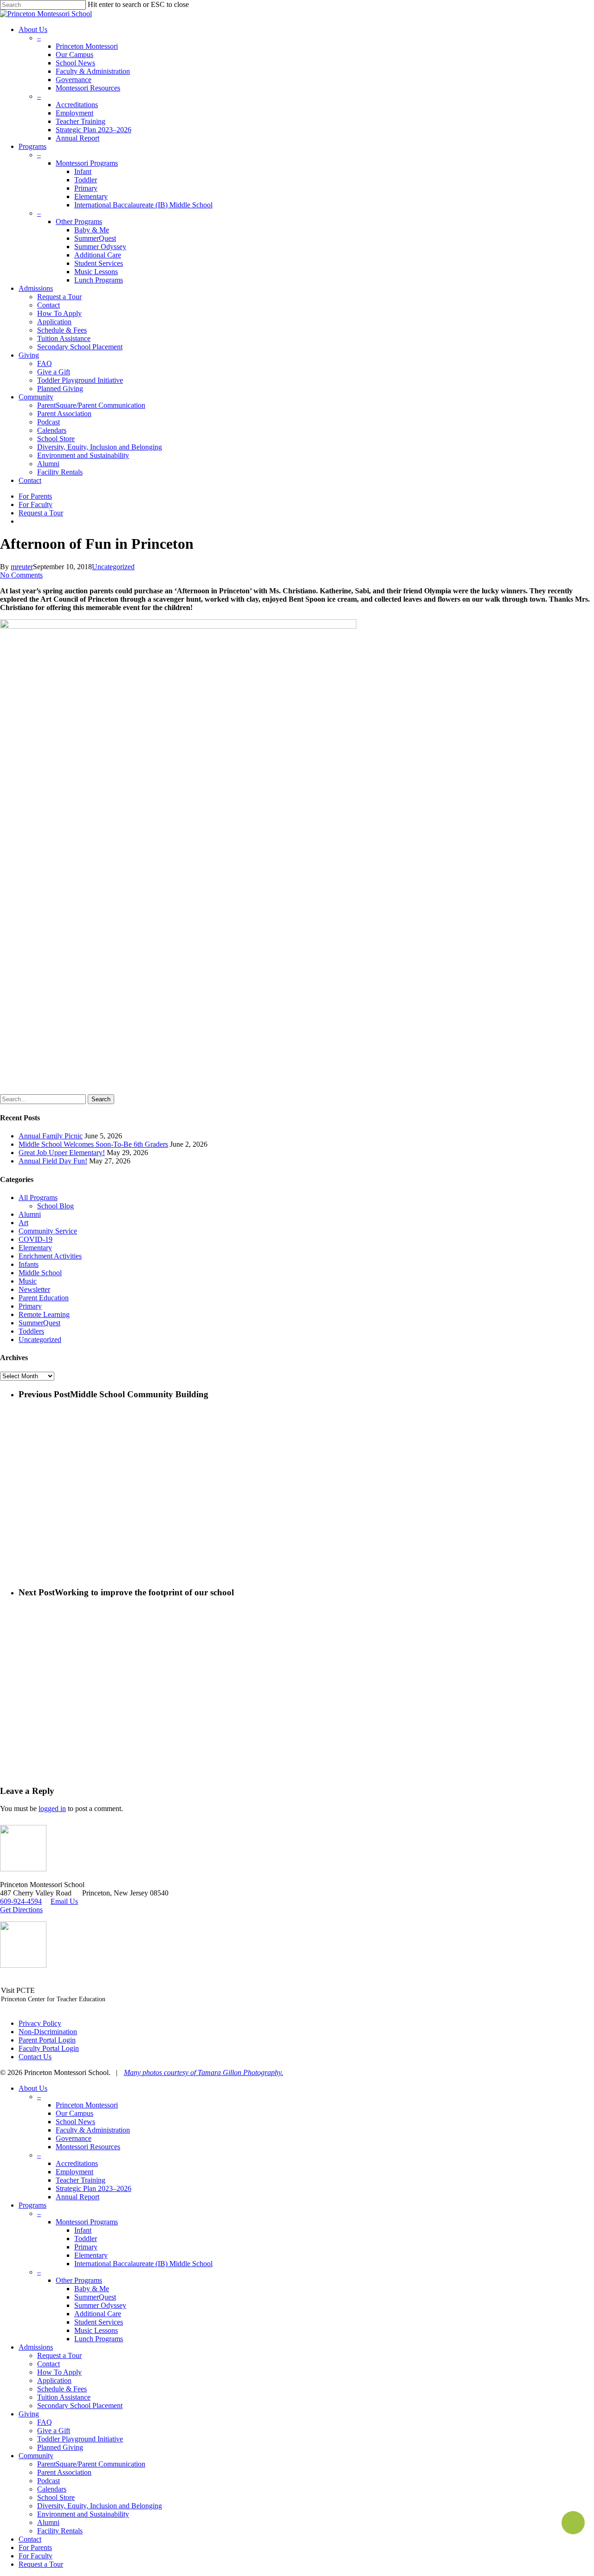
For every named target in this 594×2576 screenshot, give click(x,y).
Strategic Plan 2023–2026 (94, 2188)
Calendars (52, 2489)
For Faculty (36, 2556)
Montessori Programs (87, 2222)
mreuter (22, 567)
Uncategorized (113, 567)
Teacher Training (81, 2180)
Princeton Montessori (87, 2105)
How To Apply (59, 2372)
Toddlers (31, 1331)
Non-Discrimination (48, 2032)
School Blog (55, 1206)
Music (28, 1281)
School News (75, 2122)
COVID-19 (36, 1239)
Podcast (48, 2481)
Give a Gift (54, 2431)
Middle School (40, 1273)
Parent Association (64, 2472)
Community (36, 2456)
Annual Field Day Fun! (53, 1161)
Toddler (86, 2239)
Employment (74, 2172)
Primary (30, 1306)
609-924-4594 (21, 1901)
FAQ (45, 2422)
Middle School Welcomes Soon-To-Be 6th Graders (93, 1144)
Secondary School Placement (80, 2406)
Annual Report (77, 2197)
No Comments (21, 575)
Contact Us (35, 2057)
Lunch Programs (99, 2339)
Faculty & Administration (93, 2130)
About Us (33, 2088)
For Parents (35, 2547)
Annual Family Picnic (51, 1136)
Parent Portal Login (47, 2040)
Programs (32, 2205)
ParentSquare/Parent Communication (91, 2464)
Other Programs (79, 2280)
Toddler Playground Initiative (80, 2439)
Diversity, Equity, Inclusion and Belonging (100, 2506)
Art (23, 1223)
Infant (83, 2230)
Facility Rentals (60, 2531)
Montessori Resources (88, 2147)
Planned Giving (60, 2447)
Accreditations (77, 2163)
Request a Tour (59, 2355)
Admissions (36, 2347)
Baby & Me (92, 2289)
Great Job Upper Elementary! (62, 1153)
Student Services (99, 2322)
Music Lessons (96, 2330)
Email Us (64, 1901)
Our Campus (74, 2113)
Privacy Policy (40, 2023)
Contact (48, 2364)
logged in (52, 1808)
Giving (29, 2414)
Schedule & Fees (62, 2389)
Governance (74, 2138)
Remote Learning (44, 1314)
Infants (29, 1264)
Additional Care (98, 2314)
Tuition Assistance (64, 2397)
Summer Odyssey (100, 2305)
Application (54, 2380)
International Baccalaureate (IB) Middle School (143, 2264)
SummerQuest (39, 1323)
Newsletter (34, 1289)
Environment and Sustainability (83, 2514)
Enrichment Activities (50, 1256)
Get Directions (21, 1910)
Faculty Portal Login (49, 2048)
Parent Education (44, 1298)
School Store (56, 2497)
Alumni (30, 1214)
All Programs (38, 1198)
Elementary (35, 1248)
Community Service (48, 1231)
